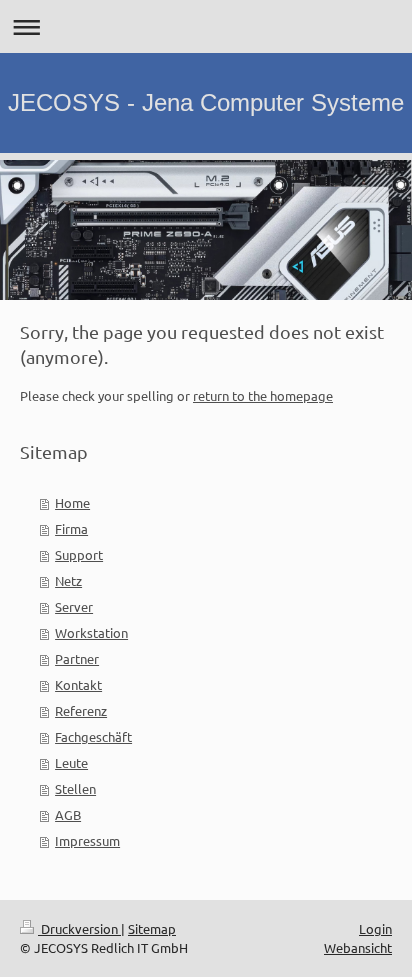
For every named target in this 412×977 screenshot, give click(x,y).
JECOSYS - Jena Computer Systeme (206, 102)
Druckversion (79, 928)
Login (375, 928)
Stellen (75, 788)
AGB (68, 814)
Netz (68, 580)
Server (74, 606)
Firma (71, 528)
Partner (77, 658)
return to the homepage (263, 395)
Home (72, 502)
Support (79, 554)
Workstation (91, 632)
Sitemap (152, 928)
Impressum (87, 840)
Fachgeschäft (93, 736)
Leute (71, 762)
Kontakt (78, 684)
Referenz (81, 710)
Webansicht (358, 947)
